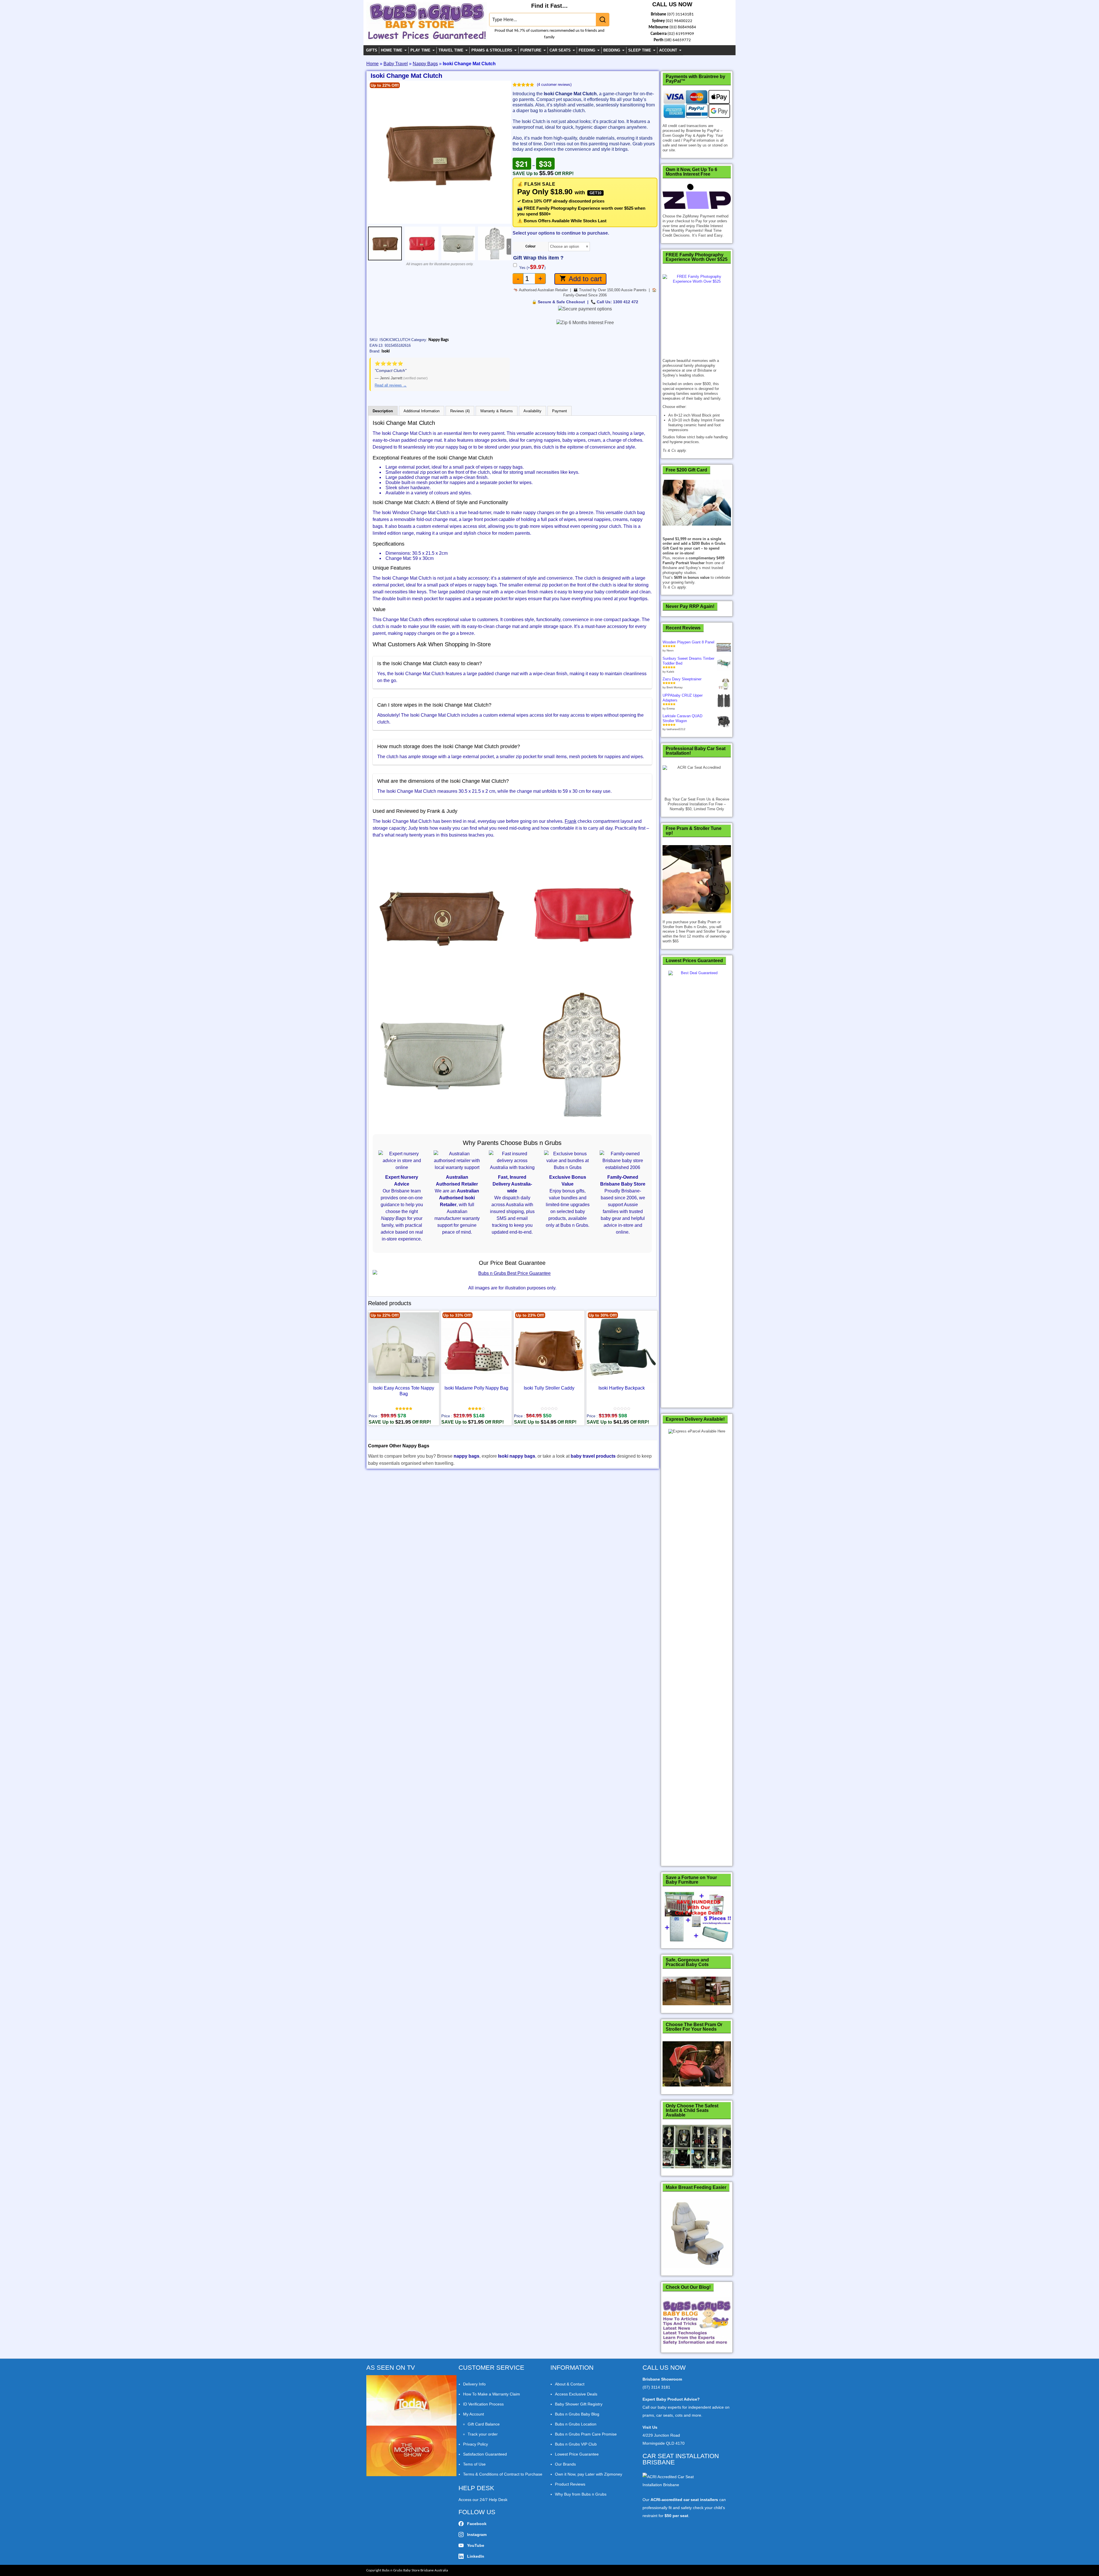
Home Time (392, 50)
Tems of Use (474, 2464)
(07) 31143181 (680, 14)
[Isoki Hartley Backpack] (622, 1348)
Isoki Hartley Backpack (622, 1388)
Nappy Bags (425, 64)
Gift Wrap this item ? (538, 258)
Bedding (612, 50)
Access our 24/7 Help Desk (483, 2500)
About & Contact (570, 2384)
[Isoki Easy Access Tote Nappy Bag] (404, 1348)
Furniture (531, 50)
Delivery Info (474, 2384)
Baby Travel (396, 64)
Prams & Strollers (492, 50)
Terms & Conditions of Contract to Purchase (503, 2474)
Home (372, 64)
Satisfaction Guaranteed (485, 2454)
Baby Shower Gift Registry (579, 2404)
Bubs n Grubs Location (576, 2424)
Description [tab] (383, 411)
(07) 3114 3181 (656, 2387)
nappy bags (467, 1456)
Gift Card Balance (484, 2424)
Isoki (386, 351)
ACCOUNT (668, 50)
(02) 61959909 (681, 34)
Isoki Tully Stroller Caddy (549, 1388)
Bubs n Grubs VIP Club (576, 2444)
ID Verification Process (483, 2404)
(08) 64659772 (678, 40)
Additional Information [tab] (422, 411)
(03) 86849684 (683, 27)
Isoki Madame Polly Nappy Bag (476, 1388)
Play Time (420, 50)
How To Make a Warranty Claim (492, 2394)
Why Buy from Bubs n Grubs (581, 2494)
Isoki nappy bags (517, 1456)
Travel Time (451, 50)
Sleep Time (640, 50)
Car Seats (560, 50)
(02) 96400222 (679, 21)
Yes (532, 268)
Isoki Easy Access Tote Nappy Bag (404, 1391)
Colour (531, 246)
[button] (374, 152)
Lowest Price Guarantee (577, 2454)
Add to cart (585, 279)
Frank (571, 821)
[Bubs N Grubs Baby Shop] (427, 37)
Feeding (587, 50)
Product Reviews (570, 2484)
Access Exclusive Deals (576, 2394)
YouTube (476, 2545)
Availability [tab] (532, 411)
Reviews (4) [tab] (460, 411)
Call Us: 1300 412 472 (617, 302)
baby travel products (593, 1456)
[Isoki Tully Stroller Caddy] (549, 1348)
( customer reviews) (554, 85)
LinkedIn (476, 2556)
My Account (474, 2414)
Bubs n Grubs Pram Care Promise (586, 2434)
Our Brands (565, 2464)
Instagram (477, 2535)
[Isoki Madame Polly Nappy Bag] (476, 1348)
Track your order (483, 2434)
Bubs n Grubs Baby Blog (577, 2414)
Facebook (477, 2524)
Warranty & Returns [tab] (497, 411)
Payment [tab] (560, 411)
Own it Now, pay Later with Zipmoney (589, 2474)
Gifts (372, 50)
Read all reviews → (391, 385)
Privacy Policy (476, 2444)
